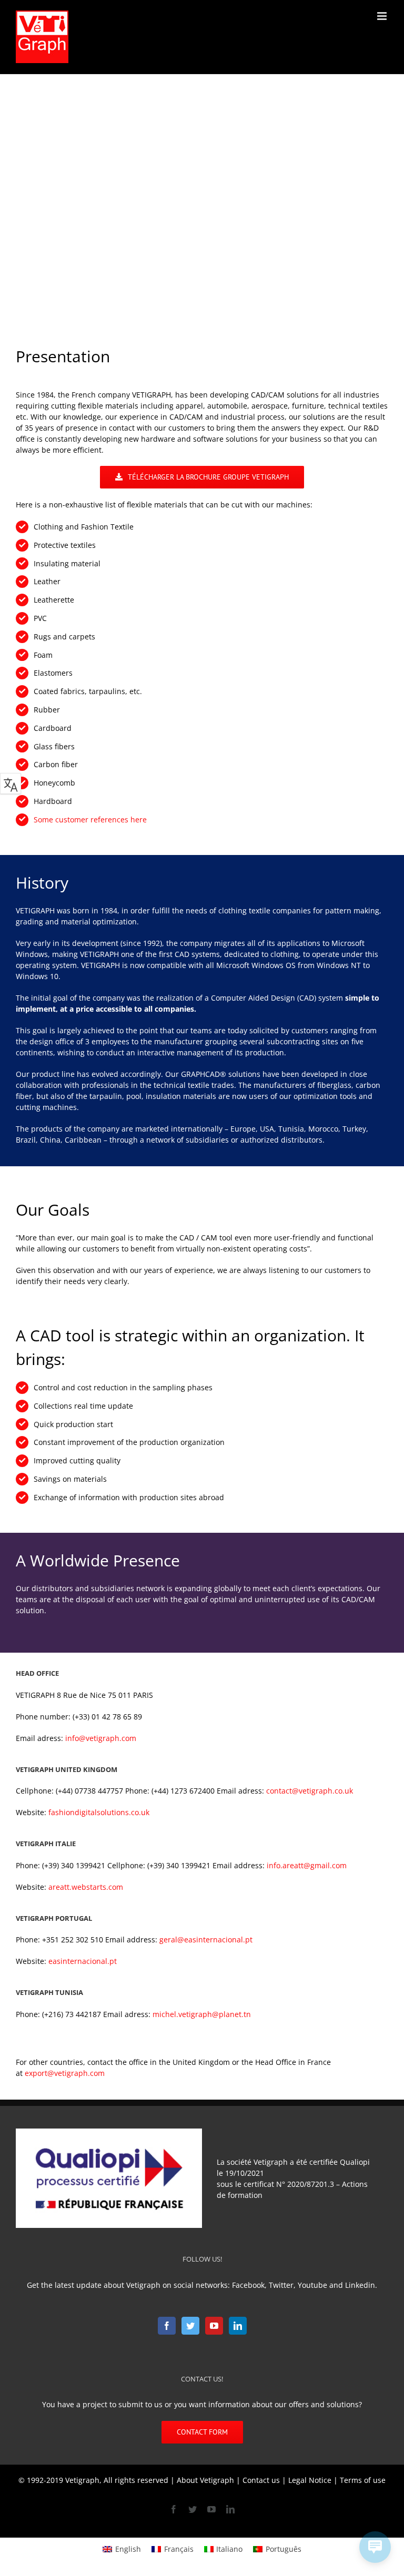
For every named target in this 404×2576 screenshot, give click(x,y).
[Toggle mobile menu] (383, 16)
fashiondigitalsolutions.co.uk (99, 1812)
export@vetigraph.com (65, 2073)
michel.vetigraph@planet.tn (202, 2014)
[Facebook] (167, 2326)
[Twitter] (190, 2326)
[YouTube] (214, 2326)
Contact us (261, 2480)
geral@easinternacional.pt (206, 1939)
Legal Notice (310, 2480)
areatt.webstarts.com (86, 1887)
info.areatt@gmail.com (307, 1865)
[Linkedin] (238, 2326)
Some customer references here (90, 819)
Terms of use (363, 2480)
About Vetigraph (205, 2480)
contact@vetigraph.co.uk (310, 1791)
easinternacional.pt (83, 1961)
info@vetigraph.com (101, 1738)
